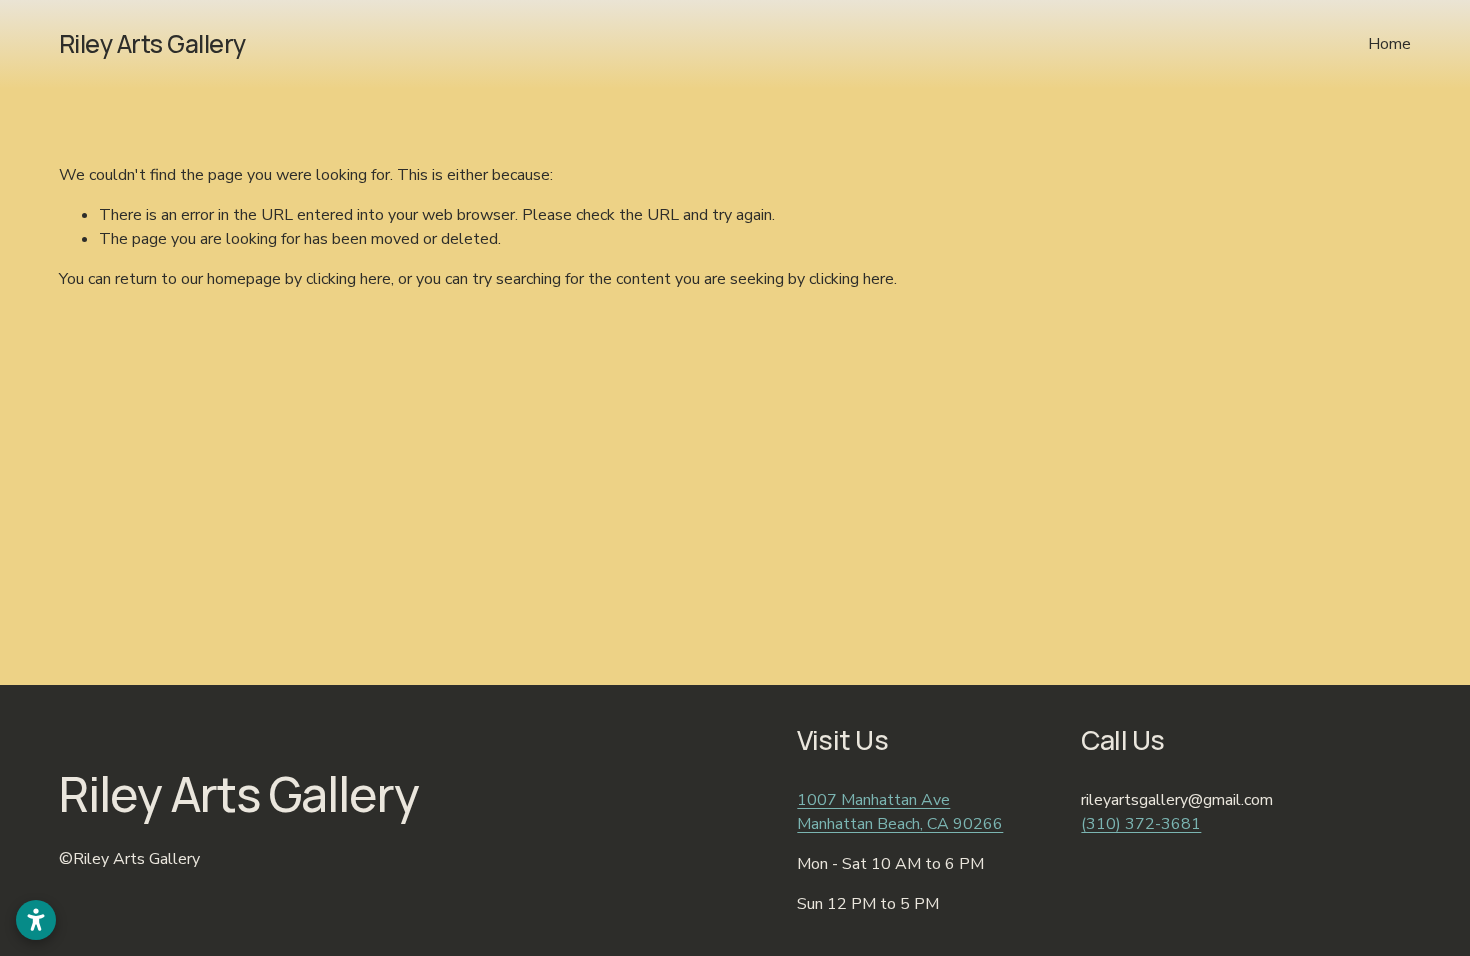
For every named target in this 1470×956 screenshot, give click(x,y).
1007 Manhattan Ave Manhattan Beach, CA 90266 (900, 812)
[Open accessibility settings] (36, 920)
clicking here (348, 279)
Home (1389, 44)
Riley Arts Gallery (152, 43)
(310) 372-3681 (1141, 824)
